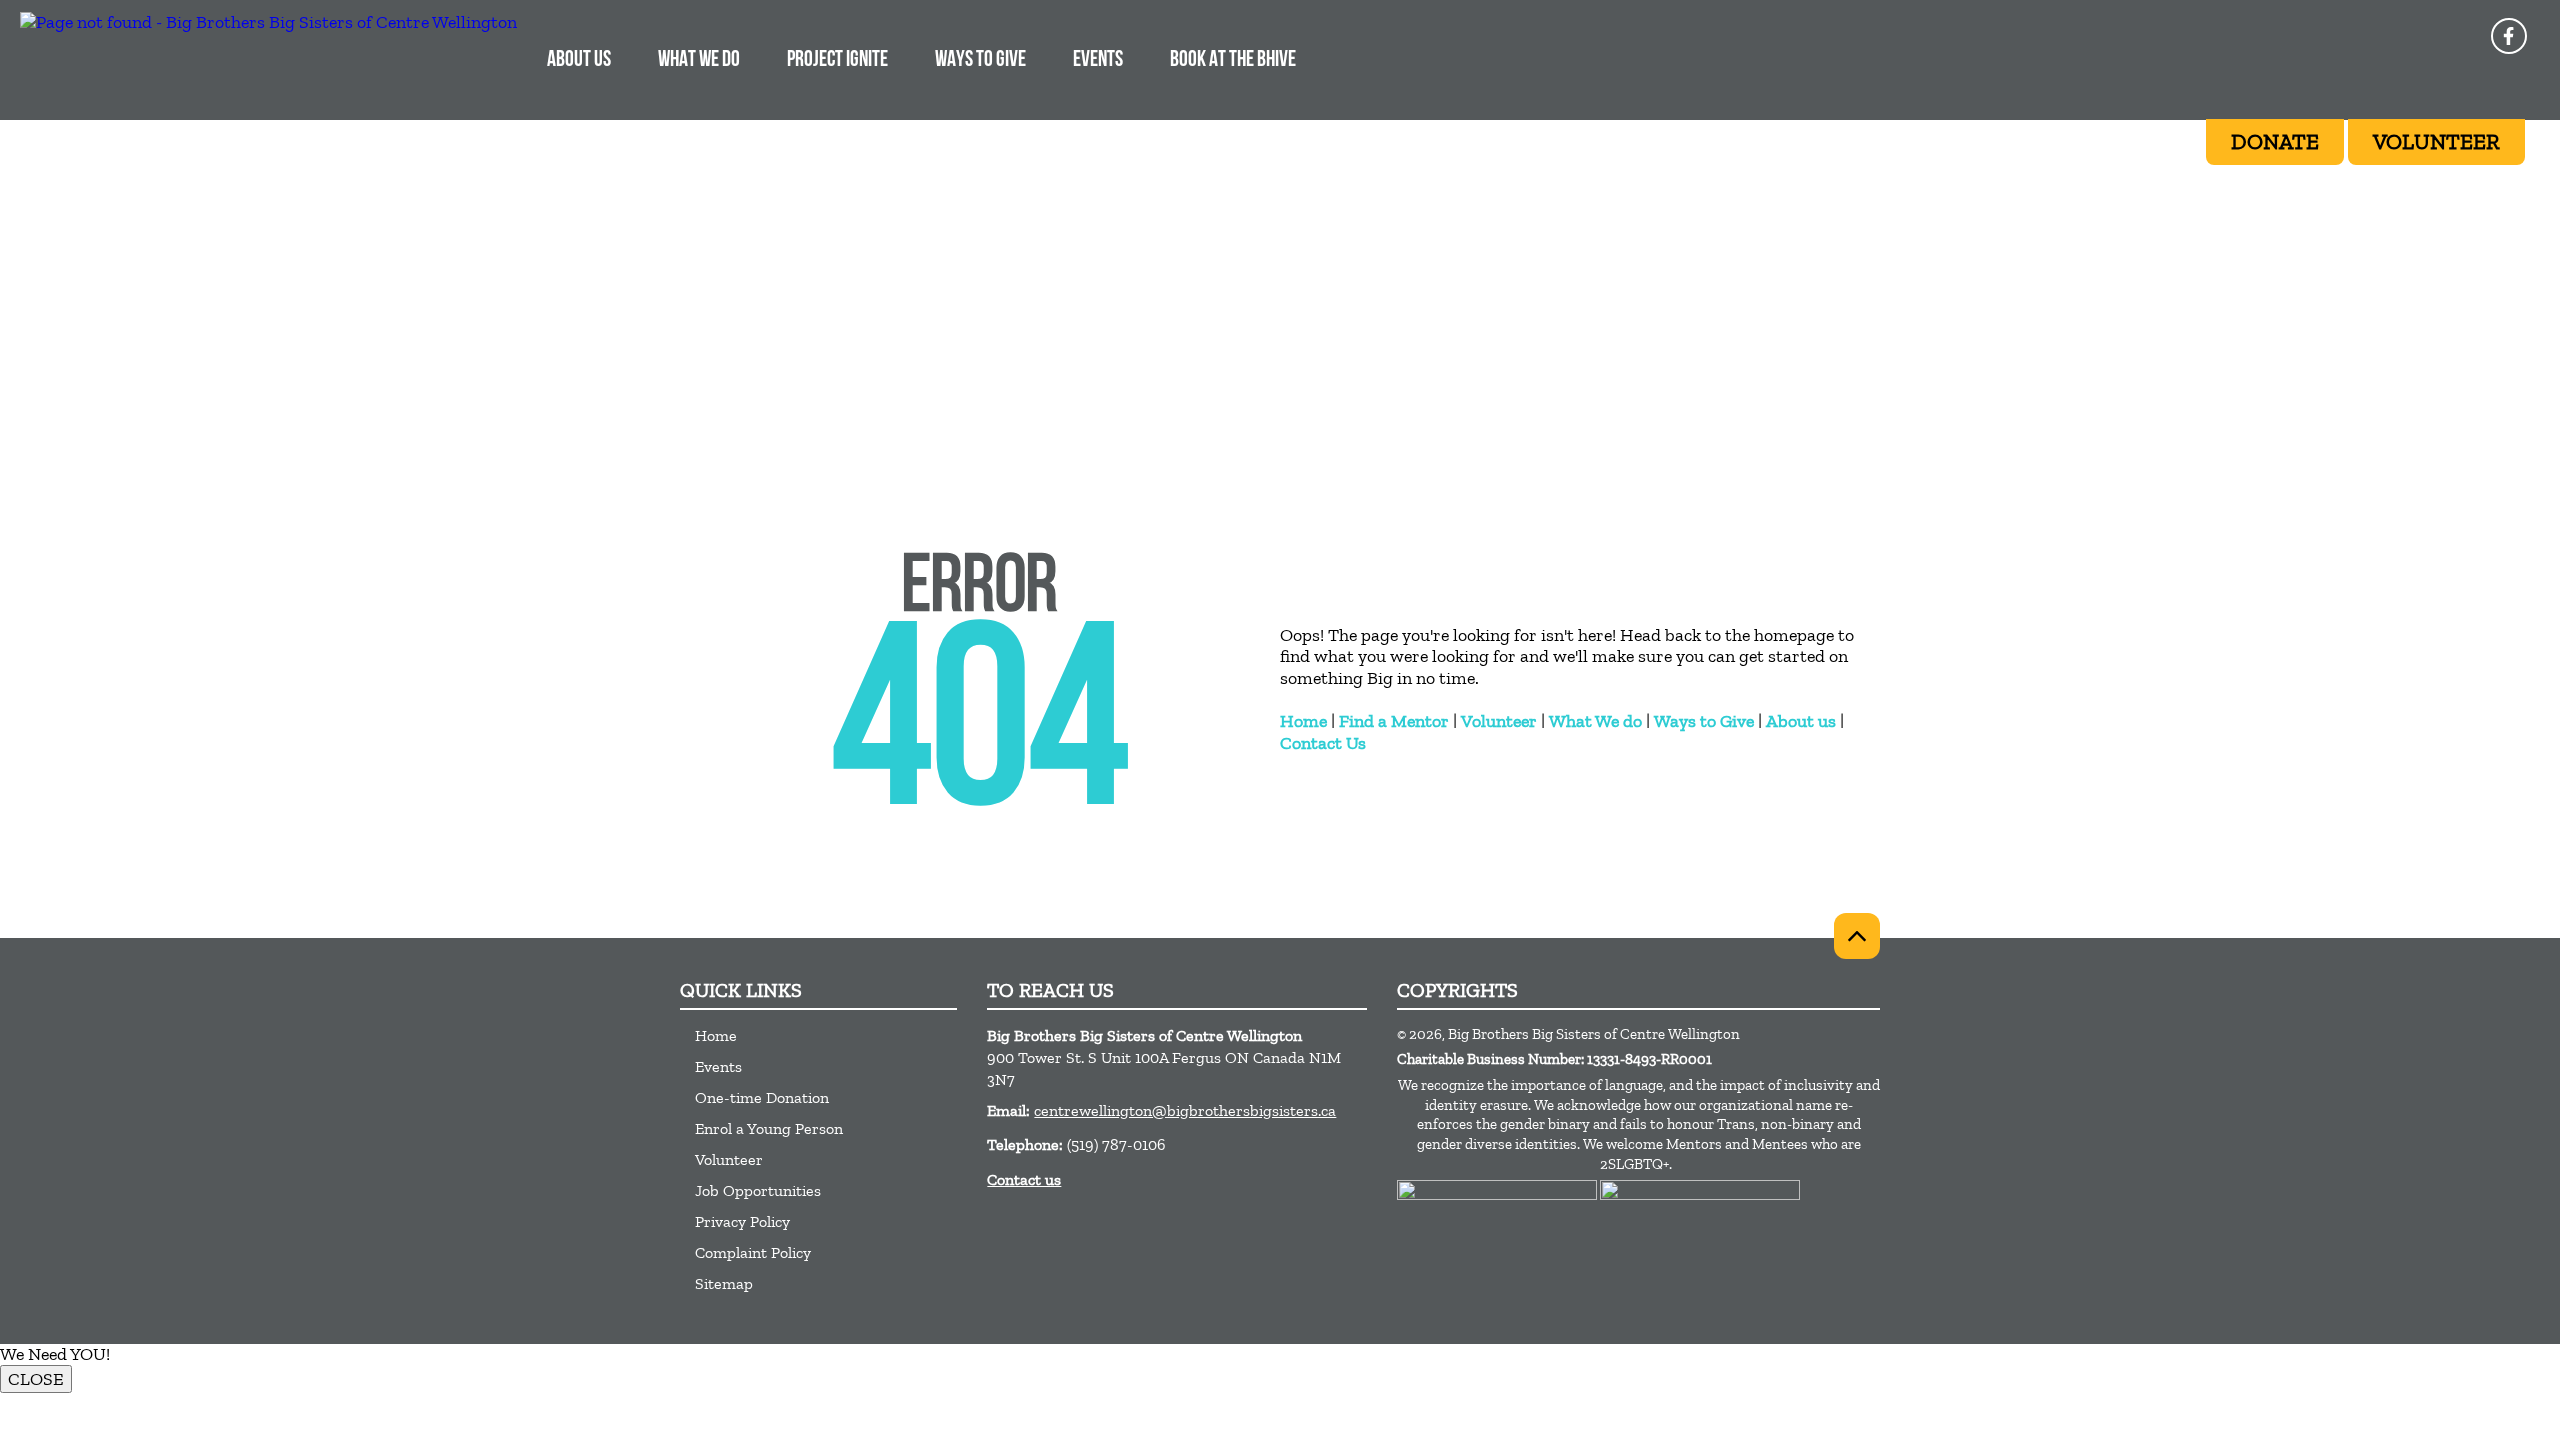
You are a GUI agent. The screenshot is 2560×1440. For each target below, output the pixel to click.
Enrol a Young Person (769, 1128)
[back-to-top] (1857, 936)
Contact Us (1323, 743)
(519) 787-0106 (1116, 1144)
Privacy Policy (742, 1221)
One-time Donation (762, 1097)
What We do (1595, 721)
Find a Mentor (1394, 721)
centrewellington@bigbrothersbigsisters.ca (1185, 1110)
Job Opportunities (758, 1190)
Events (1098, 60)
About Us (579, 60)
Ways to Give (1704, 721)
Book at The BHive (1233, 60)
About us (1801, 721)
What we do (699, 60)
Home (1303, 721)
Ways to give (980, 60)
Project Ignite (837, 60)
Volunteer (1499, 721)
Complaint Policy (753, 1252)
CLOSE (36, 1379)
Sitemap (724, 1283)
